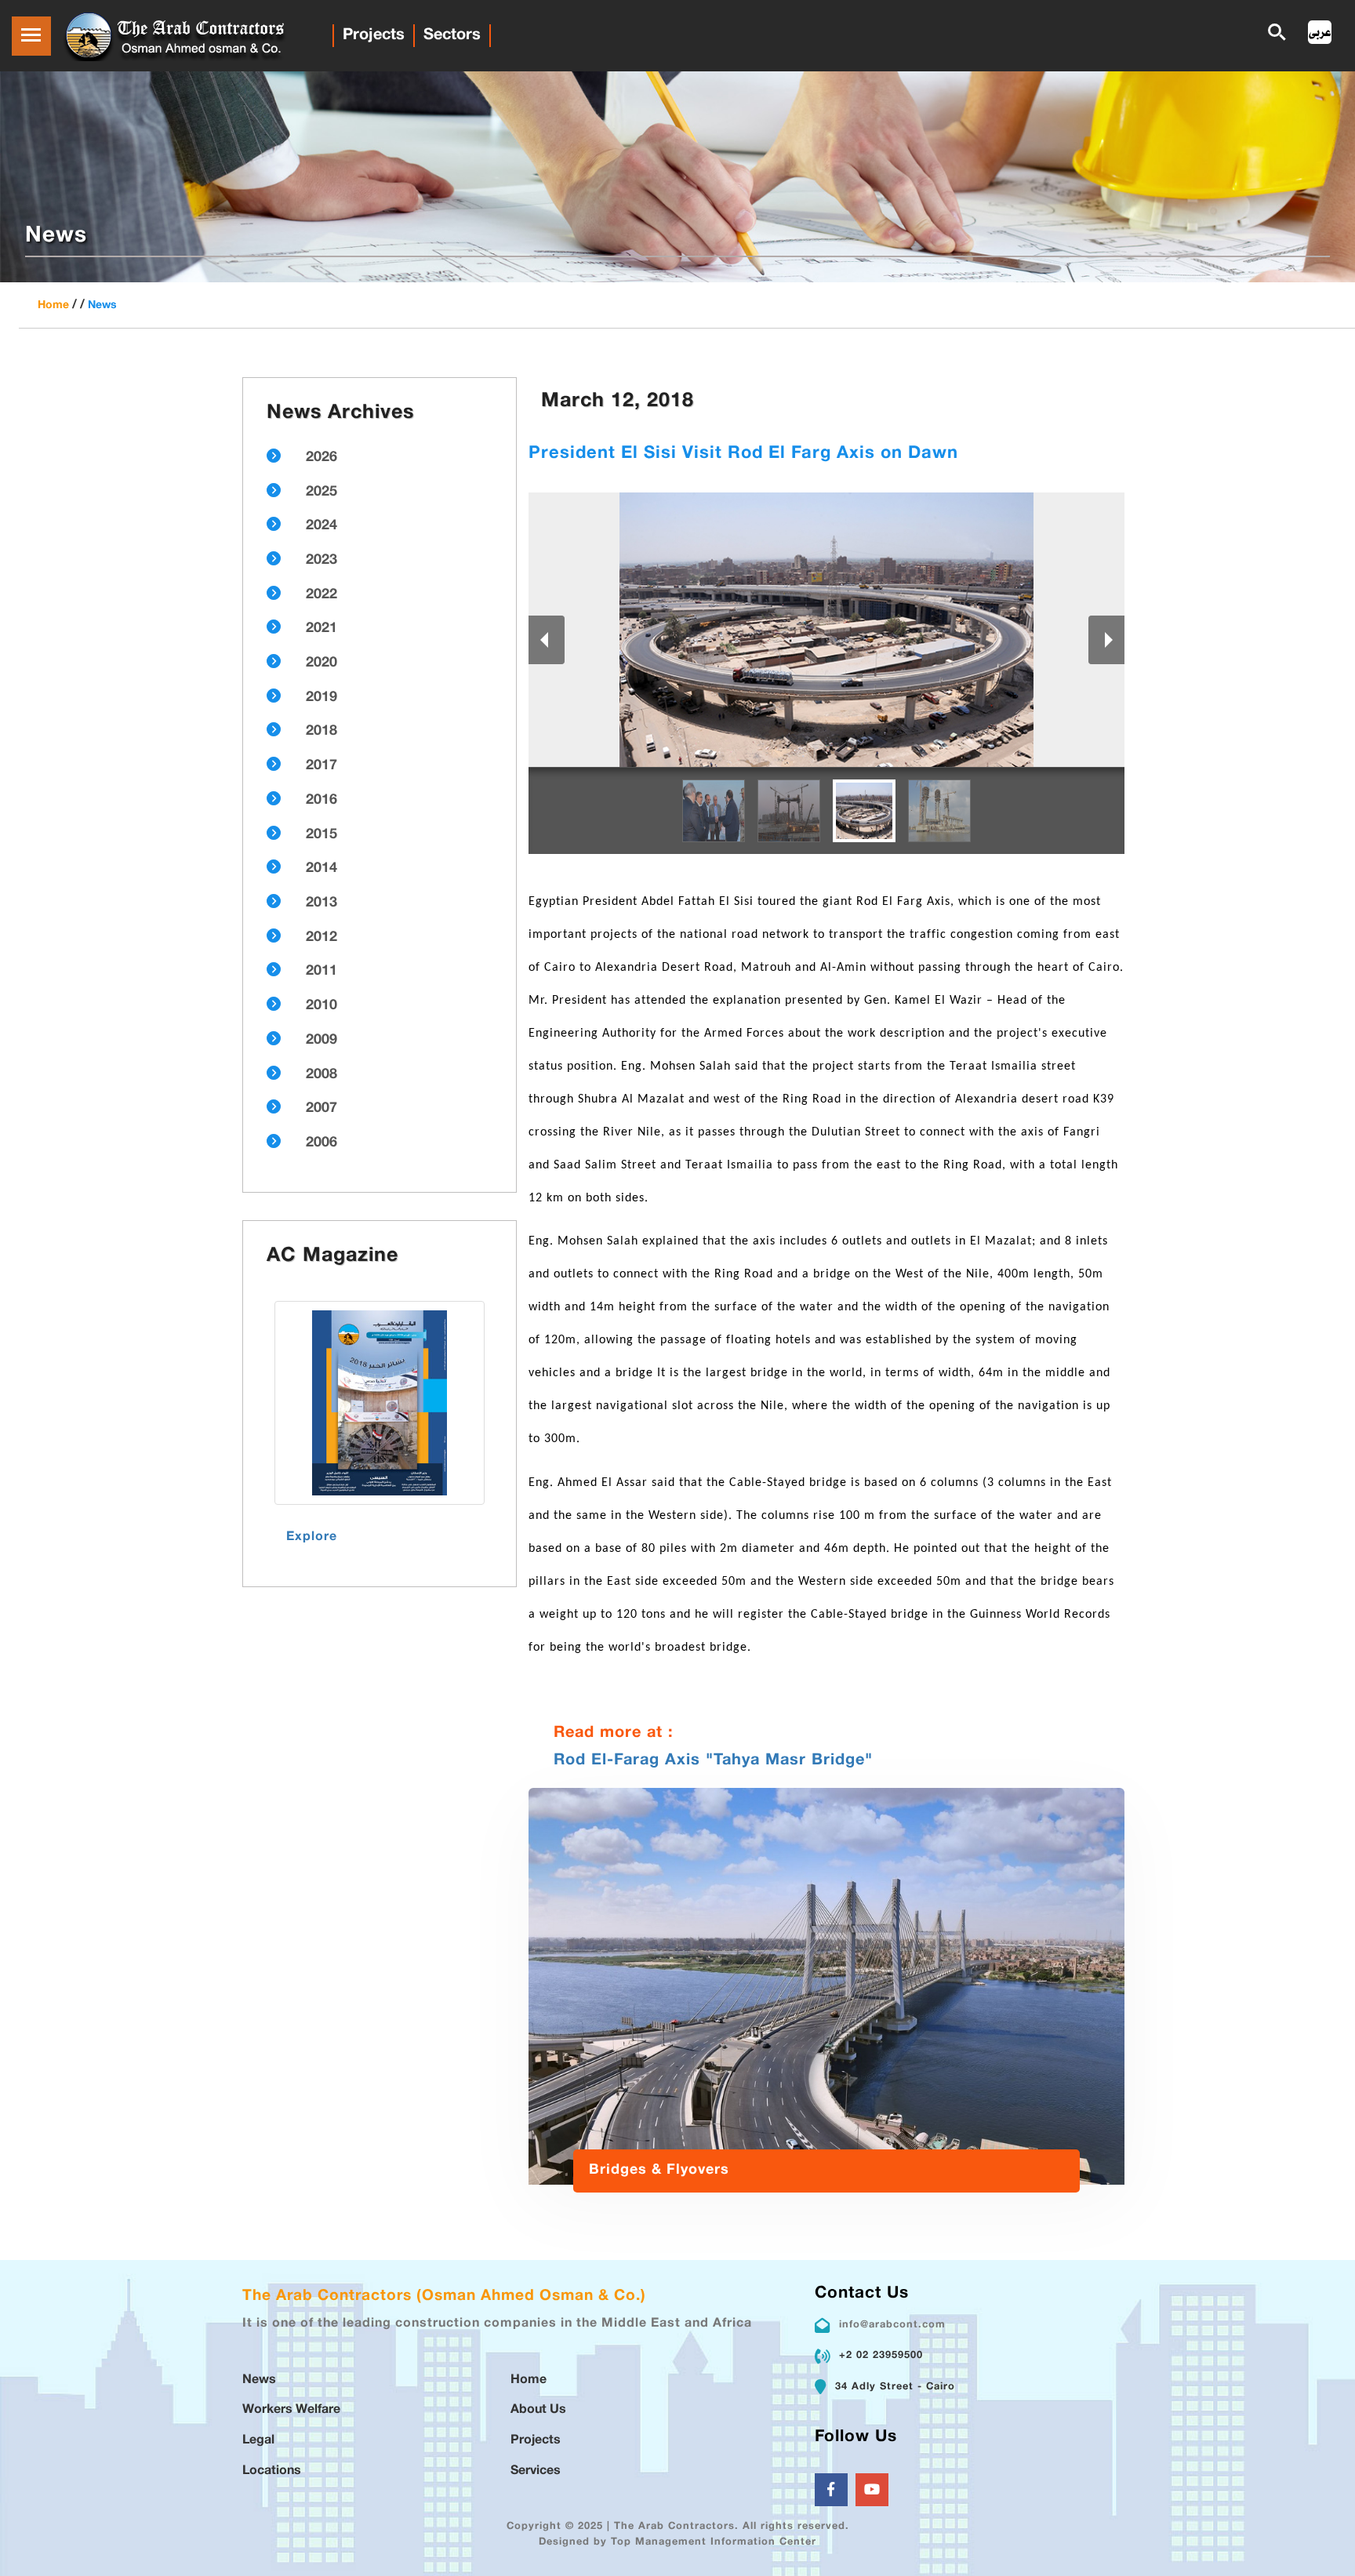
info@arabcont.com (892, 2325)
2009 (321, 1041)
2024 (321, 526)
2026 (321, 458)
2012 (321, 938)
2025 (321, 492)
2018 (321, 732)
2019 (321, 698)
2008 (321, 1075)
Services (536, 2471)
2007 (321, 1109)
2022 (321, 595)
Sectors (452, 35)
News (102, 305)
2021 (321, 629)
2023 (321, 561)
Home (53, 305)
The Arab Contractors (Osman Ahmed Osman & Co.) (444, 2296)
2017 (321, 766)
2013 (321, 903)
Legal (258, 2441)
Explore (312, 1537)
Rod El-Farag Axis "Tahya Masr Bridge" (713, 1760)
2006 (321, 1143)
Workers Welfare (291, 2410)
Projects (374, 35)
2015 (321, 835)
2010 (321, 1006)
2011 (321, 972)
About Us (538, 2410)
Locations (272, 2471)
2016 (321, 801)
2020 (321, 663)
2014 (321, 869)
